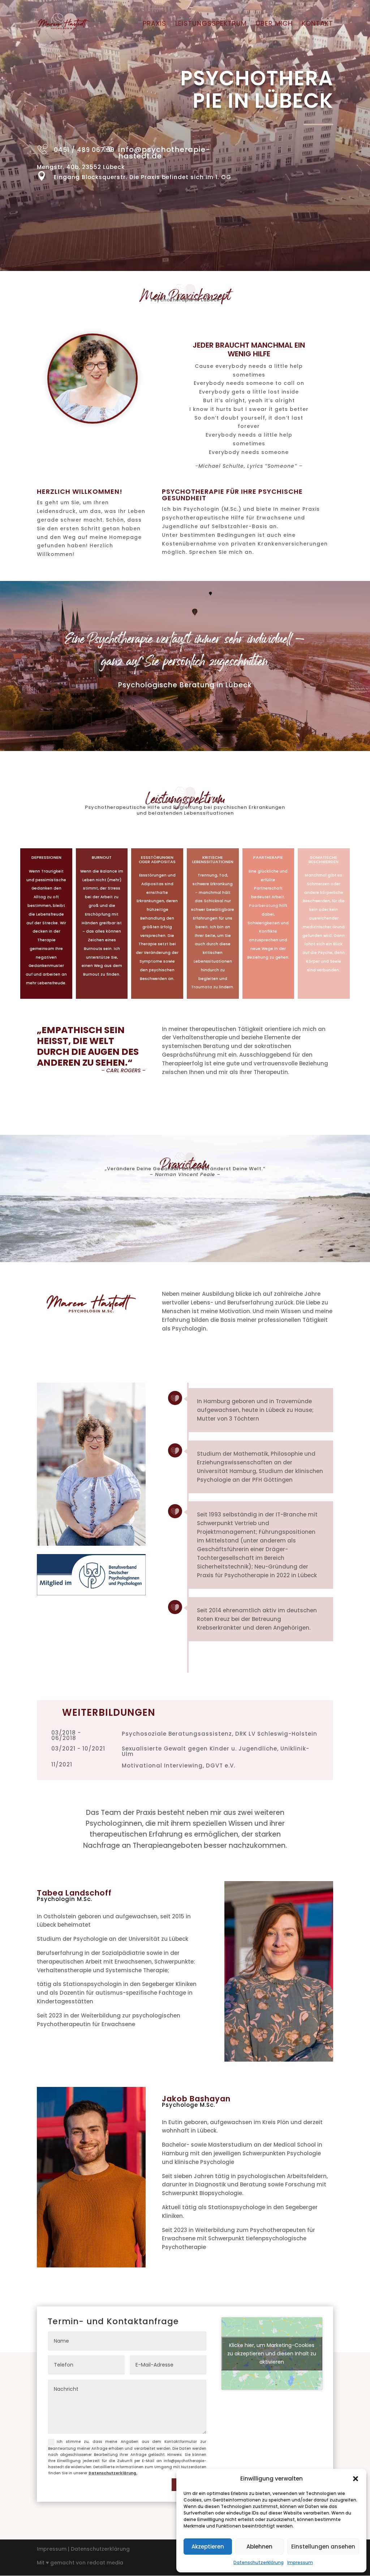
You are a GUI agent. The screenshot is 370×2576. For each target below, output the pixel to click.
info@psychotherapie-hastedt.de (164, 153)
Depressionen (46, 857)
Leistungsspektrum (211, 24)
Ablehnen (259, 2547)
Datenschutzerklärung (259, 2562)
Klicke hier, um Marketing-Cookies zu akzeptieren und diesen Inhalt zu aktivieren (272, 2354)
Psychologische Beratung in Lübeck (185, 685)
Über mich (274, 24)
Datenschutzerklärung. (113, 2473)
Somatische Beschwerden (324, 859)
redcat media (105, 2563)
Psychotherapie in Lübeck (185, 300)
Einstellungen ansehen (323, 2547)
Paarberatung (264, 906)
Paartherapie (268, 857)
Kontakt (317, 24)
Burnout (102, 857)
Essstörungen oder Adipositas (157, 859)
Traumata (202, 987)
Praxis (154, 24)
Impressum (300, 2562)
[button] (356, 2479)
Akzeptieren (208, 2547)
